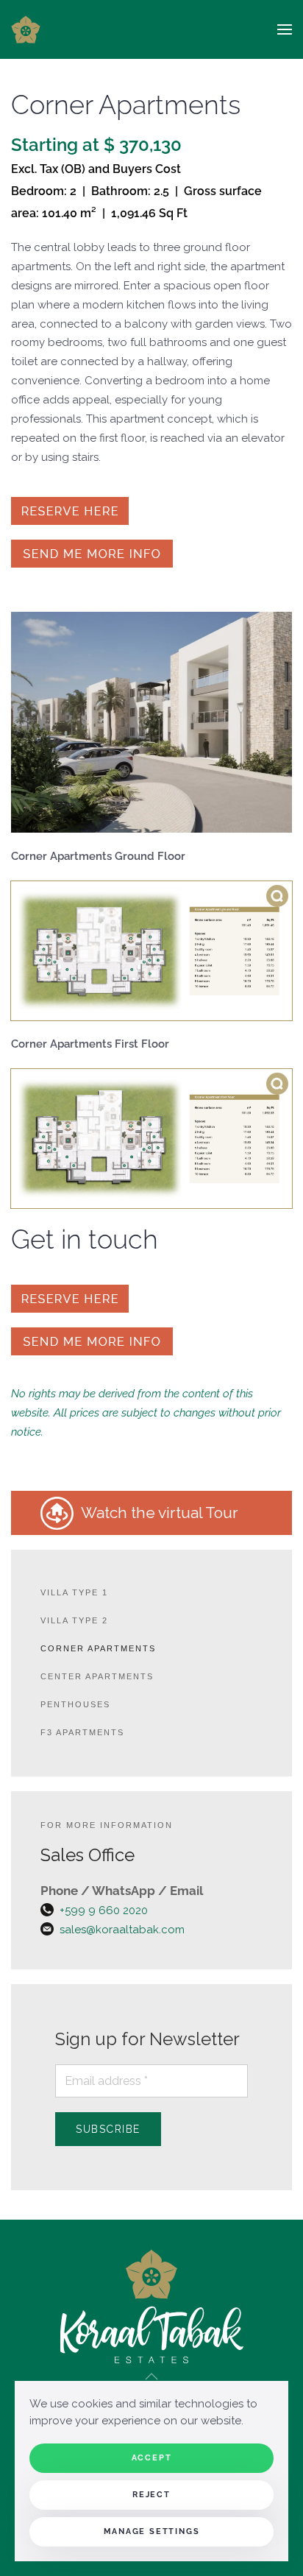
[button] (285, 29)
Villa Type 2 (74, 1620)
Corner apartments (98, 1648)
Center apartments (97, 1676)
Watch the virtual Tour (161, 1513)
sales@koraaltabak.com (122, 1930)
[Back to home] (26, 29)
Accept (152, 2458)
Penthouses (75, 1704)
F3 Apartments (82, 1732)
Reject (151, 2495)
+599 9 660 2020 (104, 1910)
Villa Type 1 (74, 1592)
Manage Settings (152, 2531)
